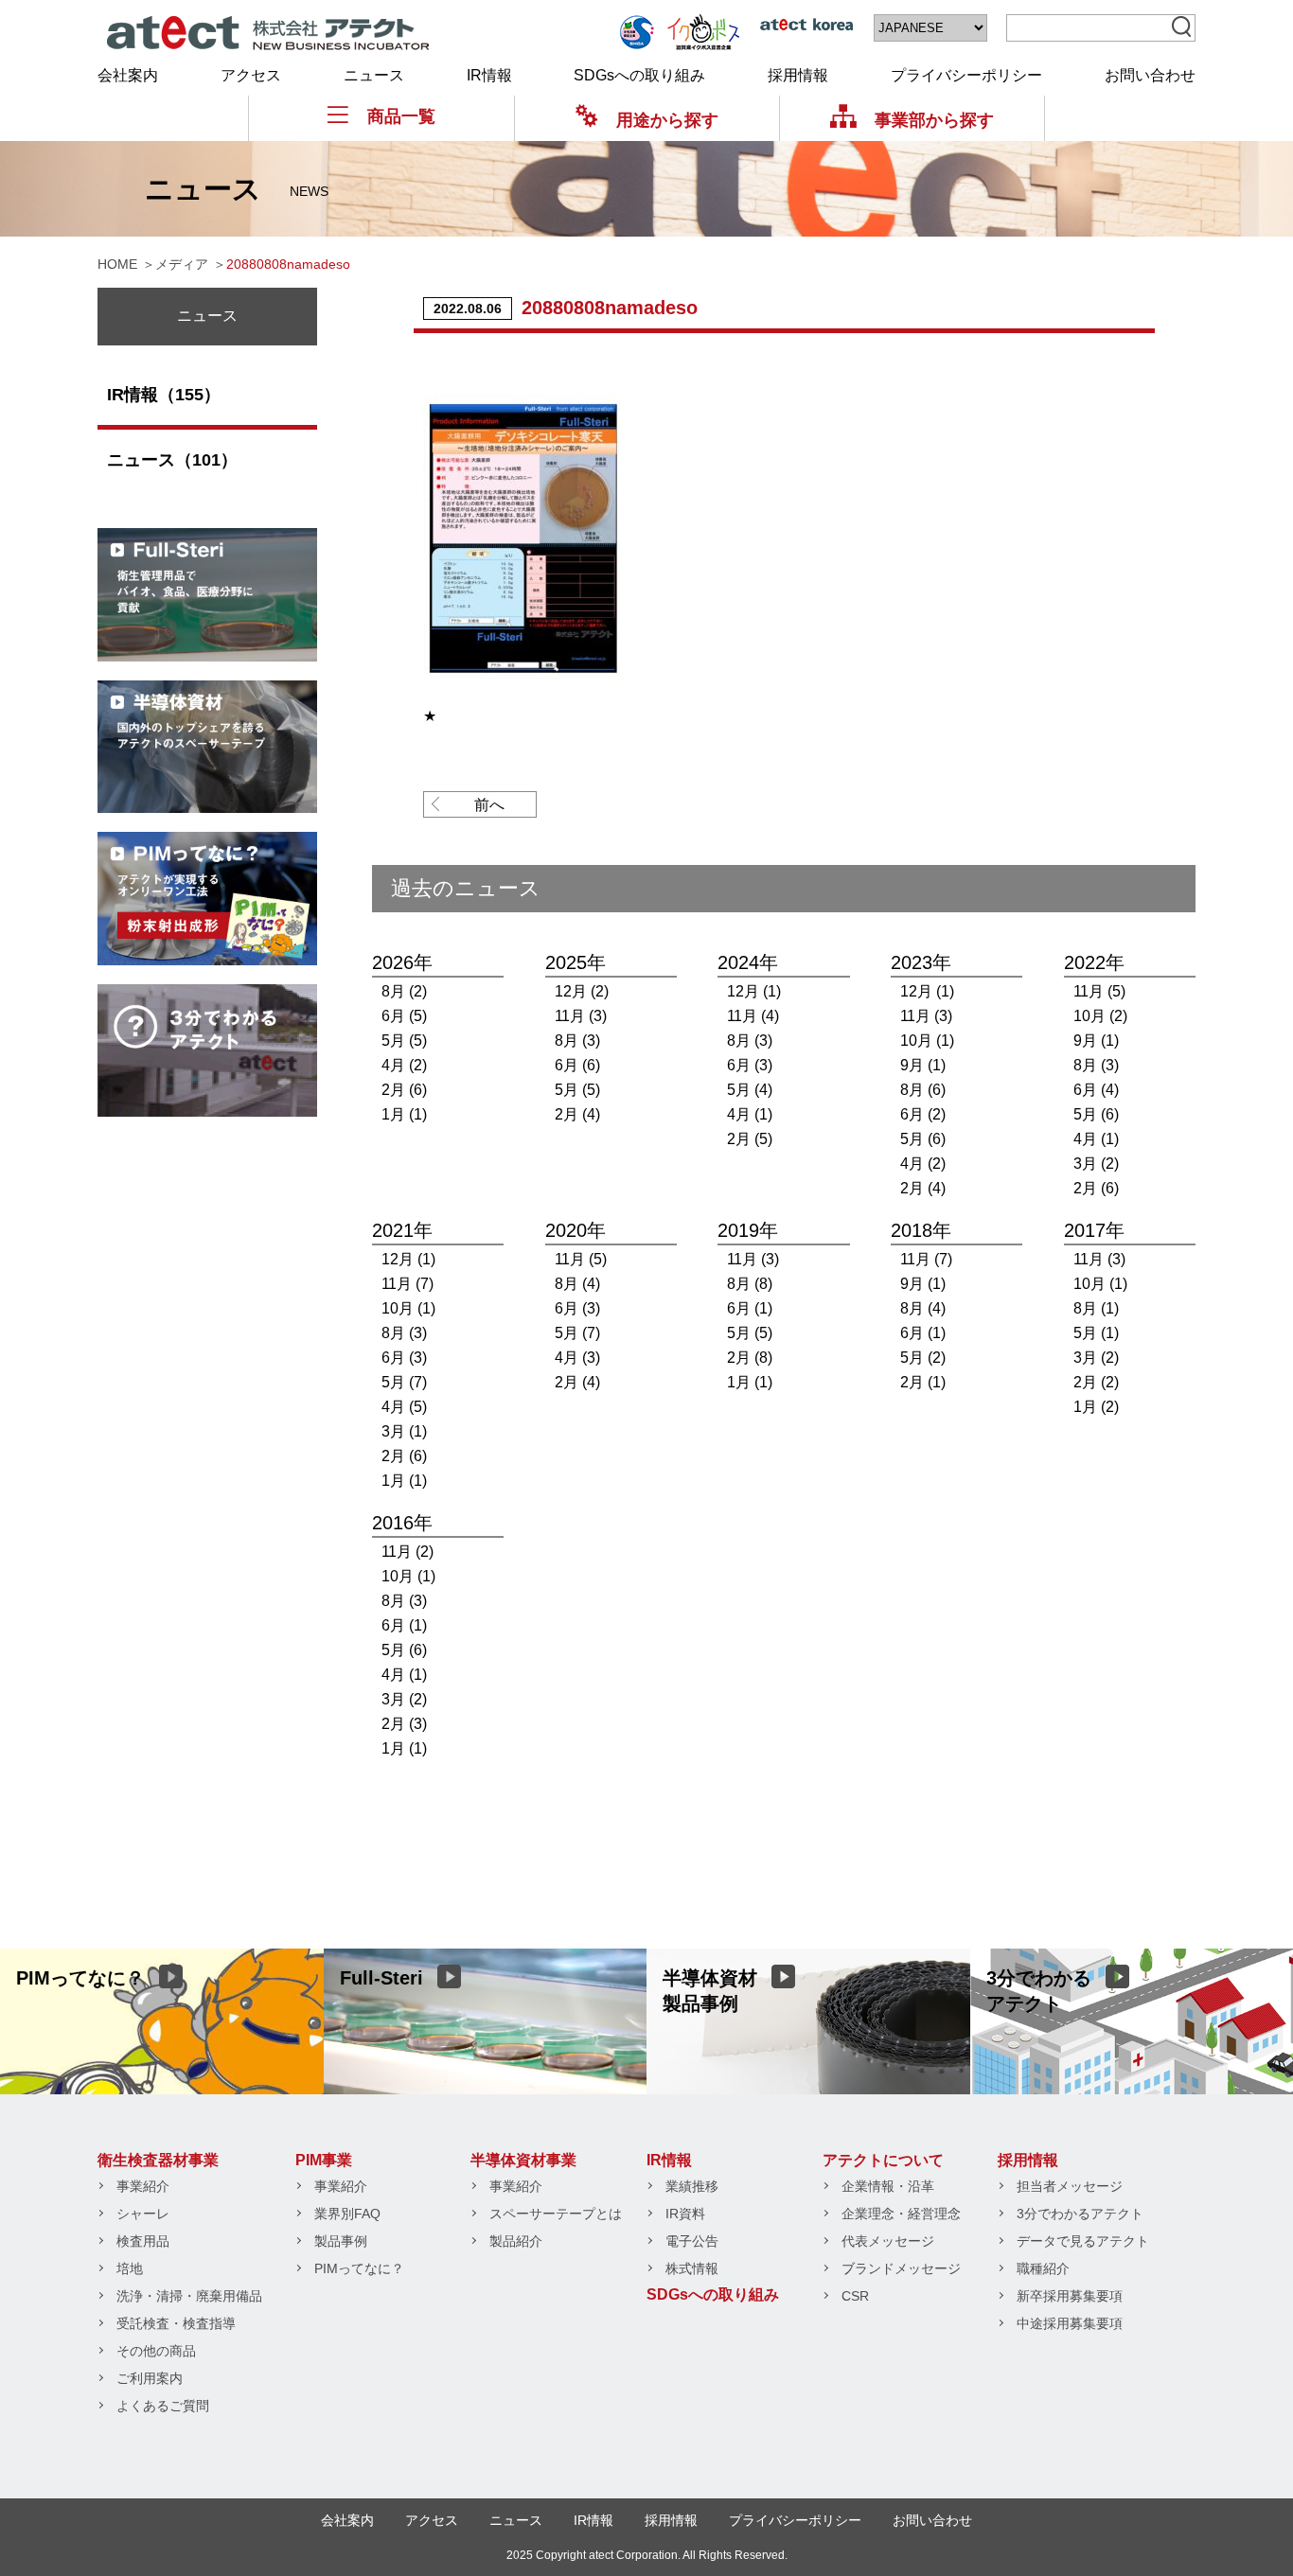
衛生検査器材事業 (158, 2160)
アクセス (251, 75)
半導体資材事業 (523, 2160)
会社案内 (128, 75)
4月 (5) (404, 1407)
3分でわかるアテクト (1080, 2214)
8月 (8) (750, 1284)
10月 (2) (1100, 1016)
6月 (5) (404, 1016)
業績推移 (692, 2186)
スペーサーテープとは (556, 2214)
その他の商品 (156, 2351)
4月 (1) (750, 1114)
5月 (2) (923, 1358)
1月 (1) (404, 1114)
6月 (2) (923, 1114)
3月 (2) (1096, 1164)
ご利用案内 (150, 2378)
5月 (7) (404, 1382)
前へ (489, 805)
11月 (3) (581, 1016)
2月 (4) (577, 1114)
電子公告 (692, 2241)
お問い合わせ (1150, 75)
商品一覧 (401, 116)
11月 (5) (1099, 991)
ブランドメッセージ (901, 2268)
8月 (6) (923, 1090)
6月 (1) (750, 1308)
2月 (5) (750, 1139)
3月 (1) (404, 1431)
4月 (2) (404, 1065)
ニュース (374, 75)
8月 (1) (1096, 1308)
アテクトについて (883, 2160)
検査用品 (143, 2241)
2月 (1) (923, 1382)
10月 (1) (927, 1041)
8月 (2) (404, 991)
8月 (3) (577, 1041)
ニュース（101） (172, 460)
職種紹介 (1043, 2268)
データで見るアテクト (1083, 2241)
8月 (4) (577, 1284)
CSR (855, 2296)
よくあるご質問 (163, 2406)
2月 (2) (1096, 1382)
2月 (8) (750, 1358)
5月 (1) (1096, 1333)
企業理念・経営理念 (901, 2214)
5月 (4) (750, 1090)
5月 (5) (404, 1041)
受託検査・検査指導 (176, 2323)
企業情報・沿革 (888, 2186)
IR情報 (489, 75)
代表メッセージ (888, 2241)
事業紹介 (143, 2186)
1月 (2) (1096, 1407)
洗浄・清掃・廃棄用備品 (189, 2296)
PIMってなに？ (359, 2268)
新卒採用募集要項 (1070, 2296)
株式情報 (692, 2268)
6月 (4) (1096, 1090)
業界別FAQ (347, 2214)
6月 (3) (750, 1065)
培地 (130, 2268)
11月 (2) (407, 1552)
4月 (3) (577, 1358)
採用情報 (798, 75)
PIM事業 (324, 2160)
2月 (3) (404, 1724)
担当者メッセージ (1070, 2186)
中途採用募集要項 (1070, 2323)
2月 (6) (404, 1090)
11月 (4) (753, 1016)
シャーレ (143, 2214)
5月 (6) (923, 1139)
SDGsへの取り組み (639, 75)
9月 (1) (923, 1065)
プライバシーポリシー (966, 75)
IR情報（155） (164, 395)
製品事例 (341, 2241)
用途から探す (667, 120)
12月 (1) (754, 991)
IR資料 (685, 2214)
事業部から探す (934, 120)
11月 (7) (407, 1284)
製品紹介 (516, 2241)
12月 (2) (582, 991)
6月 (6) (577, 1065)
